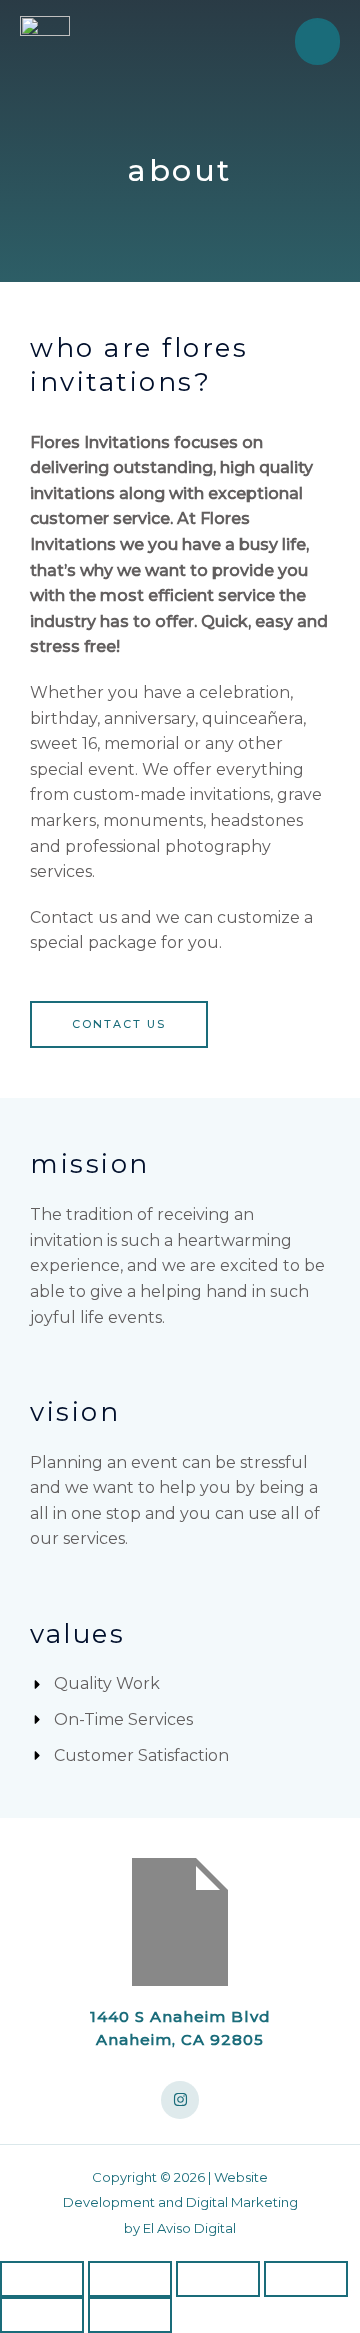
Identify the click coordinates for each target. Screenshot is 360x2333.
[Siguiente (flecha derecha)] (130, 2315)
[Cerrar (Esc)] (306, 2279)
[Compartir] (218, 2279)
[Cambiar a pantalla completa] (130, 2279)
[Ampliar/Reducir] (42, 2279)
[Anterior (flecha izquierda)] (42, 2315)
